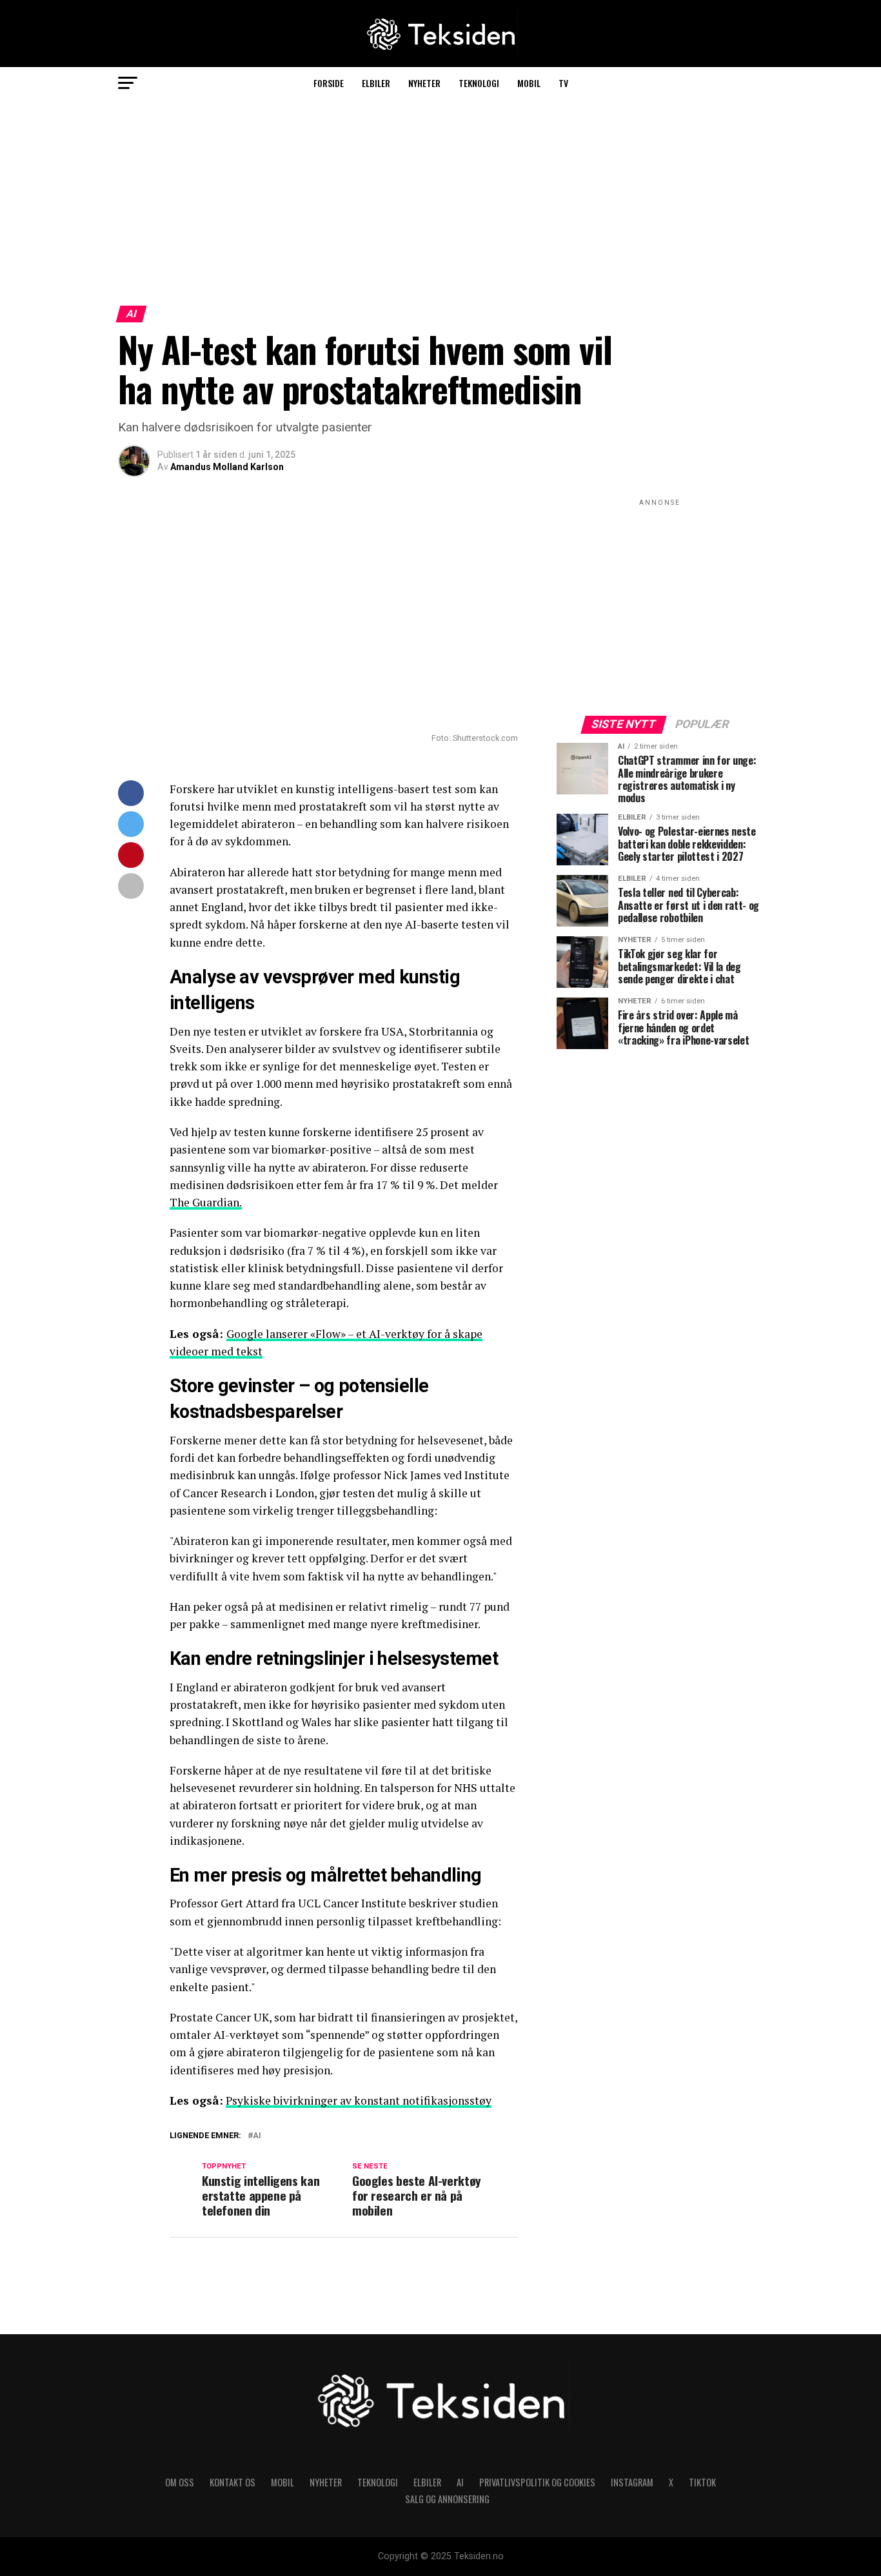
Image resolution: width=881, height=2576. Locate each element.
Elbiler (376, 83)
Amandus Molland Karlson (227, 467)
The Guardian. (206, 1202)
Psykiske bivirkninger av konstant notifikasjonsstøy (359, 2100)
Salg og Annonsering (447, 2499)
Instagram (632, 2482)
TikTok (702, 2482)
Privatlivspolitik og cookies (537, 2482)
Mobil (529, 83)
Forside (329, 83)
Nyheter (424, 83)
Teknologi (479, 83)
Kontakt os (233, 2482)
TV (563, 83)
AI (257, 2136)
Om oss (180, 2482)
